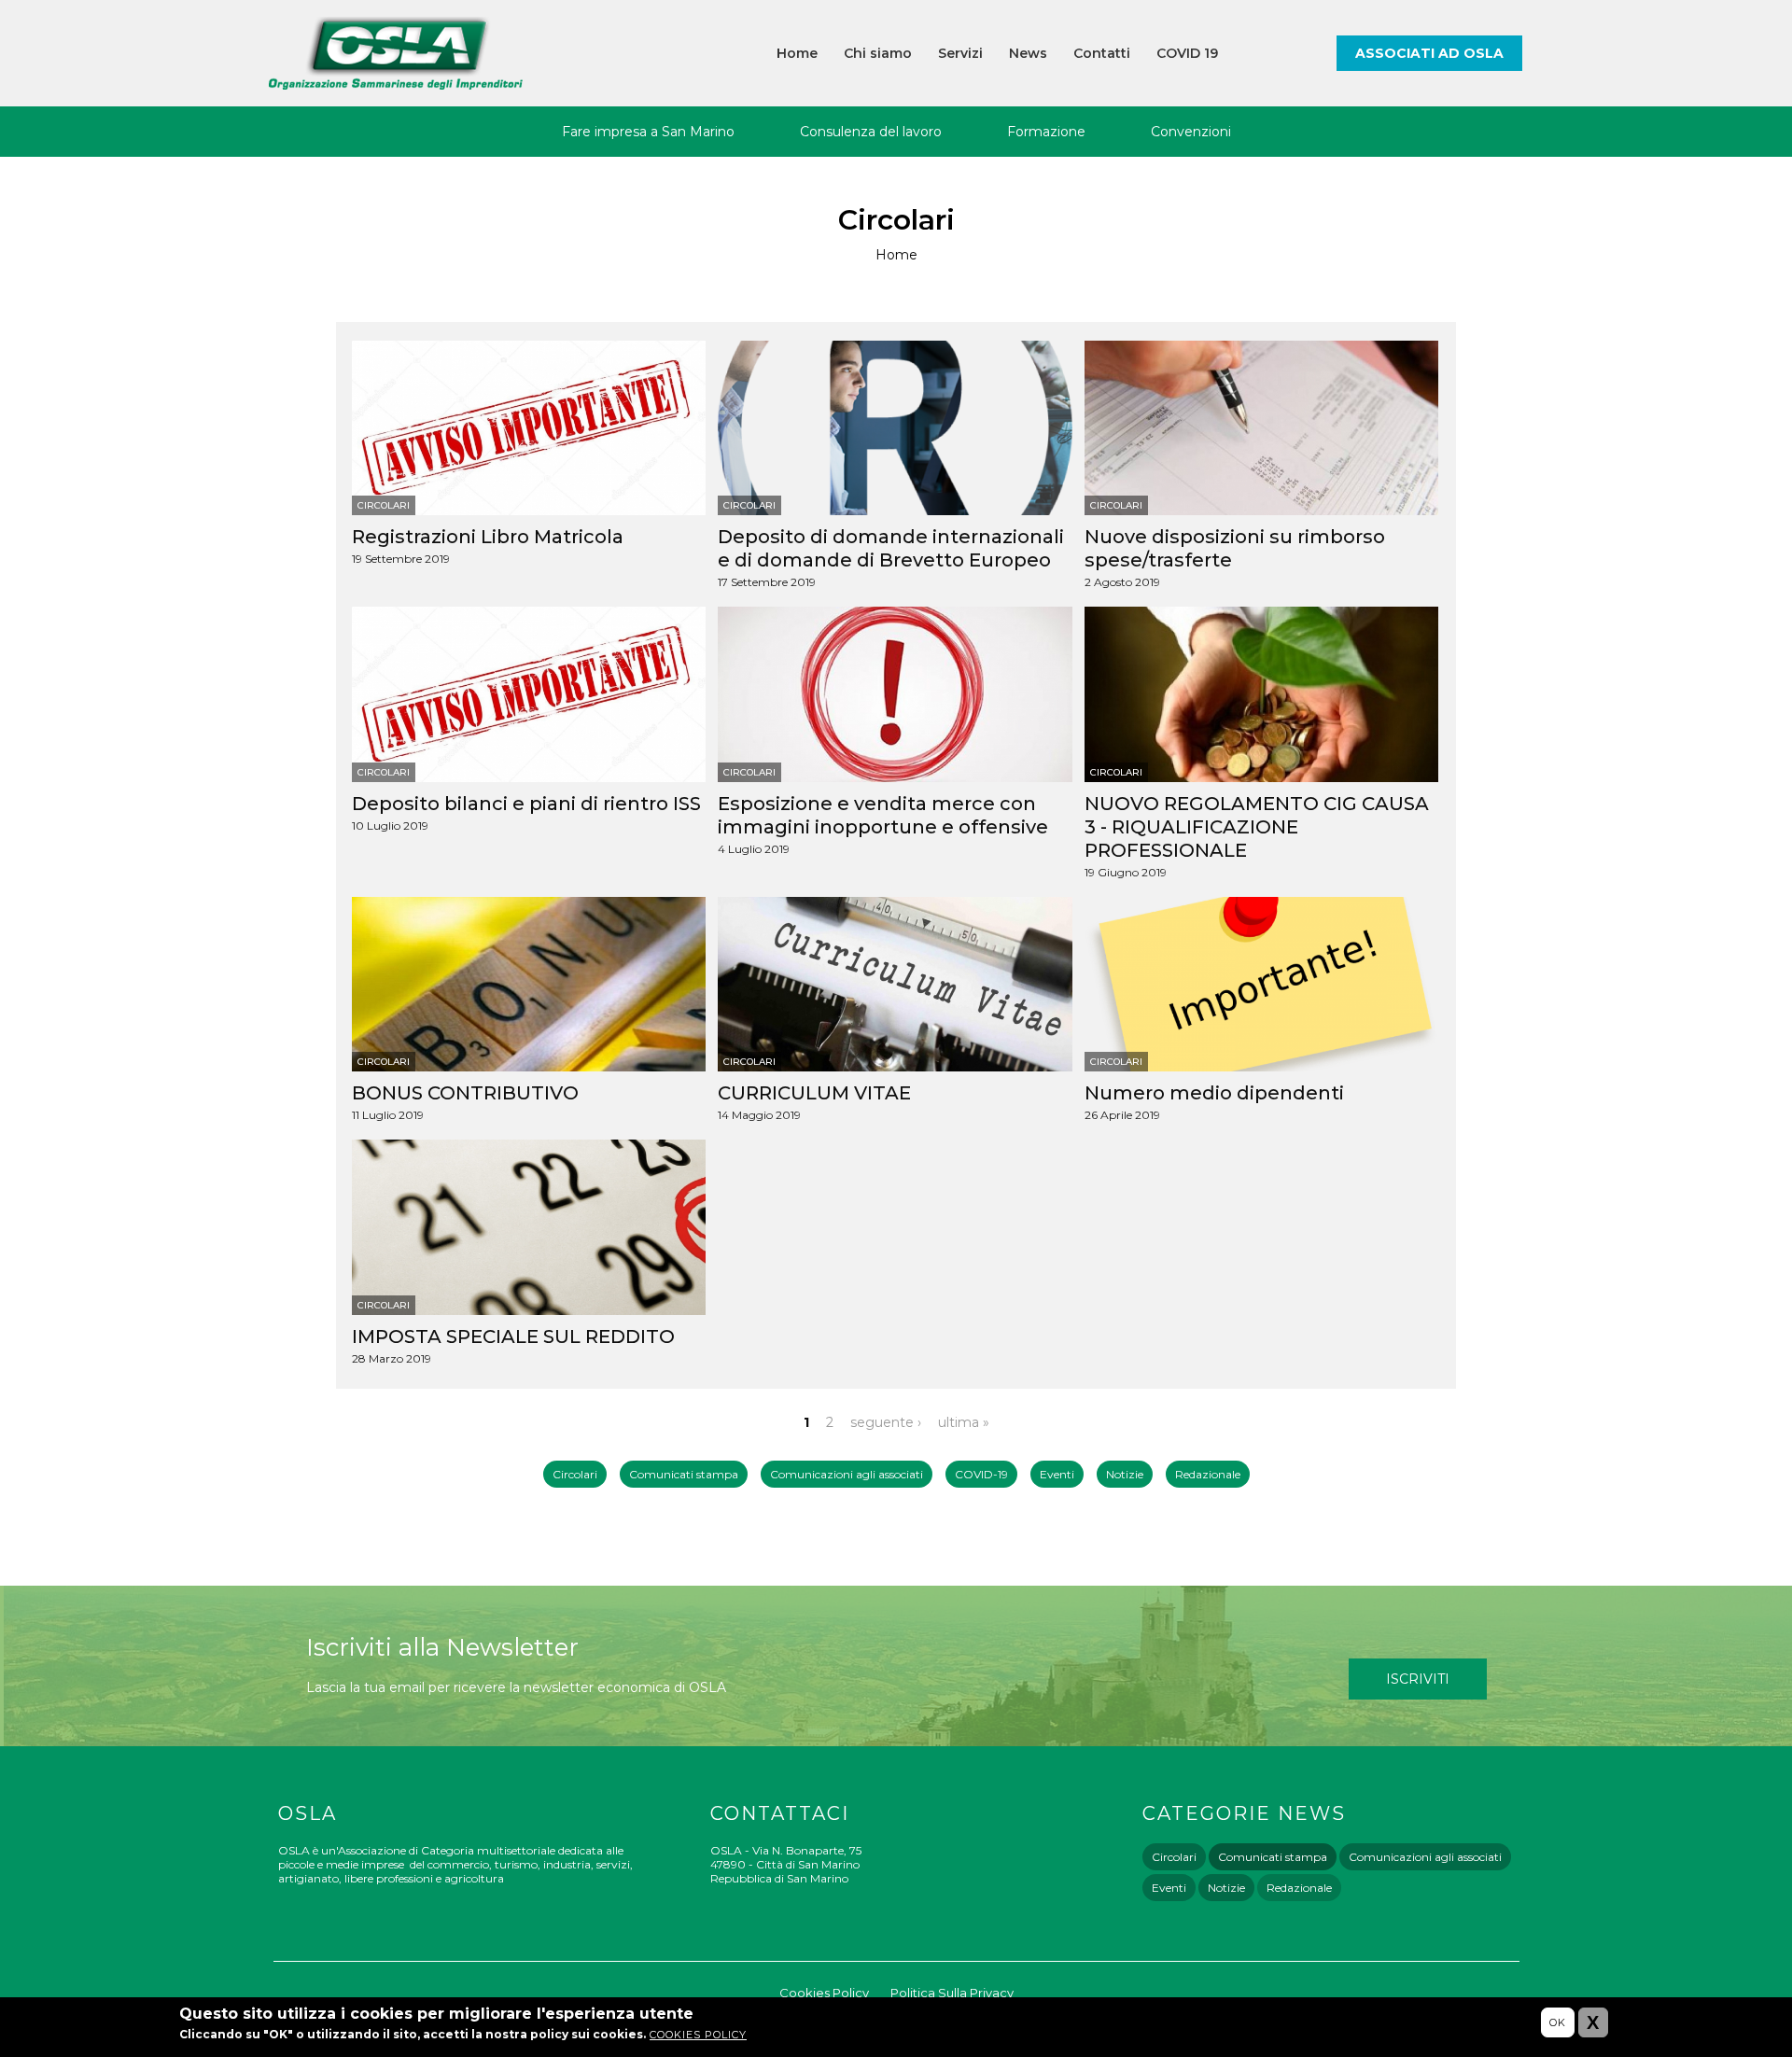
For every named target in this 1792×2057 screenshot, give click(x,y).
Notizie (1125, 1474)
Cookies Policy (824, 1993)
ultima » (964, 1422)
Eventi (1057, 1474)
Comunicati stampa (684, 1474)
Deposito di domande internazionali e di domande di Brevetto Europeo (891, 548)
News (1028, 53)
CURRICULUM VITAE (814, 1093)
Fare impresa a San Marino (648, 132)
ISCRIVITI (1418, 1679)
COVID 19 (1187, 53)
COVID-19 (981, 1474)
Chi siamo (878, 53)
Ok (1558, 2022)
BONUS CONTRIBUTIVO (465, 1093)
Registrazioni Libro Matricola (488, 537)
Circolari (384, 505)
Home (797, 53)
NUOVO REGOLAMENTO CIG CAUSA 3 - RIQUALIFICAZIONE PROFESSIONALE (1257, 827)
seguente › (886, 1422)
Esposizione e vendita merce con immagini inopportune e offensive (883, 815)
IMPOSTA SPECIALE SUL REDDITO (513, 1336)
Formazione (1046, 132)
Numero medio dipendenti (1214, 1093)
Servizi (960, 53)
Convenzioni (1191, 132)
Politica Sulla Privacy (952, 1993)
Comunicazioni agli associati (847, 1474)
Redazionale (1208, 1474)
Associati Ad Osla (1429, 53)
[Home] (396, 53)
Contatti (1102, 53)
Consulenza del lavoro (871, 132)
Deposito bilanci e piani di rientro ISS (526, 804)
